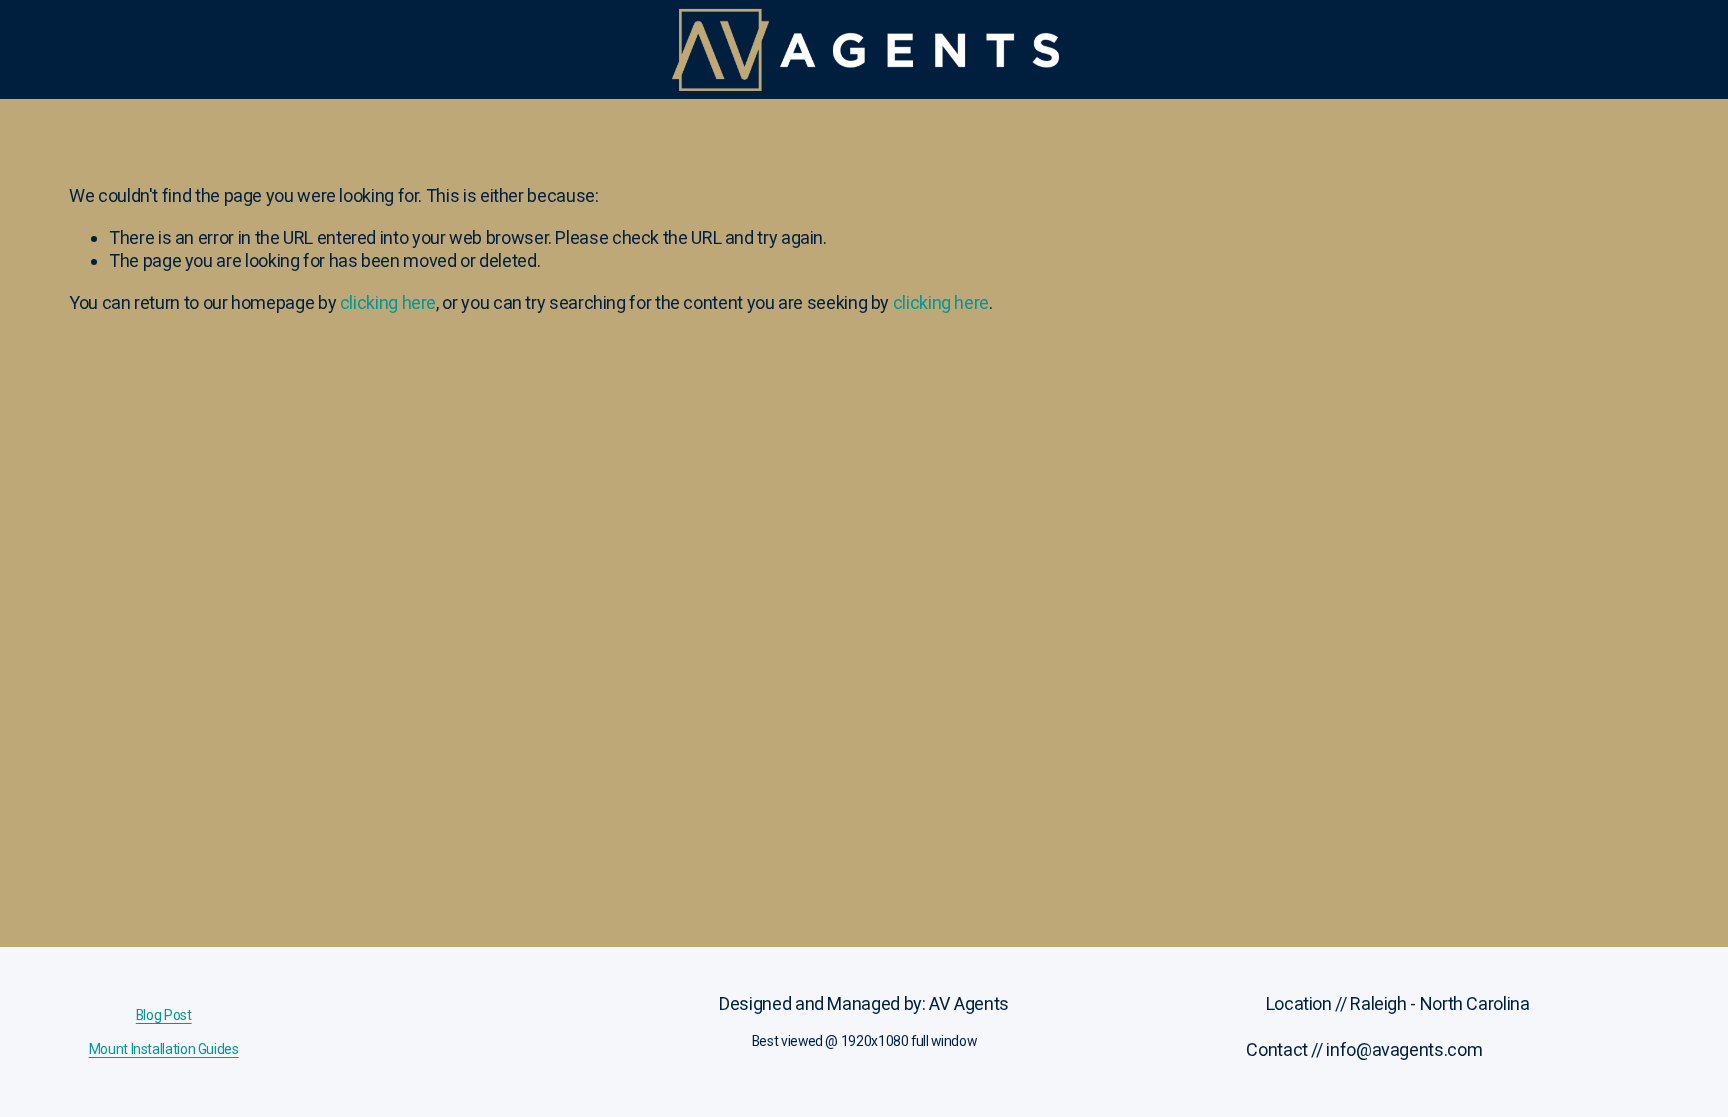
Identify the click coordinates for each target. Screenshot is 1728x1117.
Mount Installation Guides (164, 1049)
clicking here (388, 302)
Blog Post (164, 1015)
